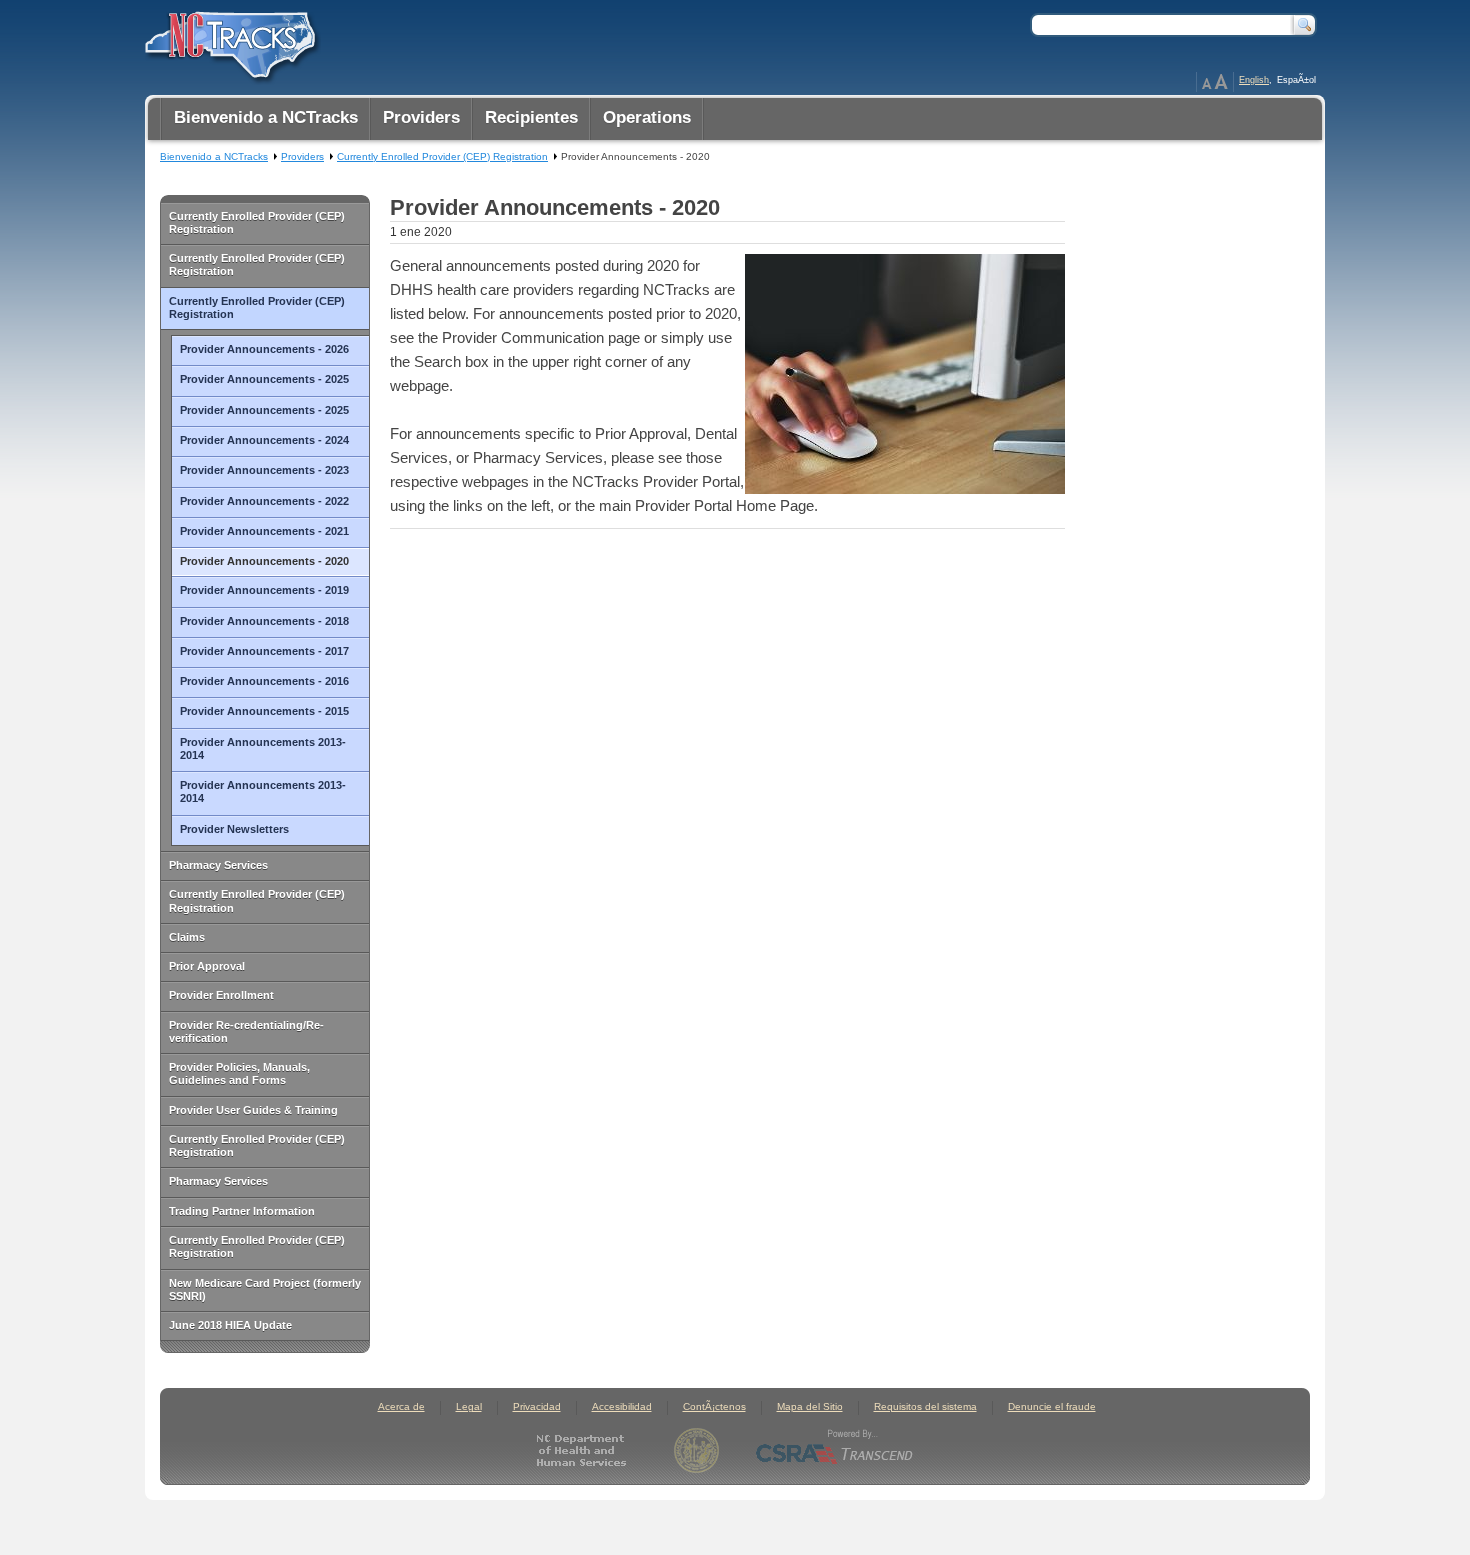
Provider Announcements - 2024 (264, 440)
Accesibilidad (622, 1406)
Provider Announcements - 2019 (264, 590)
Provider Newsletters (234, 829)
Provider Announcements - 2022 (264, 501)
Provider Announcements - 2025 (264, 379)
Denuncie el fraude (1052, 1406)
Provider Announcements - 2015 (264, 711)
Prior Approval (207, 966)
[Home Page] (228, 41)
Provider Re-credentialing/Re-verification (246, 1031)
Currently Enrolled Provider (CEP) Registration (257, 222)
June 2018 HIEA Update (230, 1325)
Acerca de (401, 1406)
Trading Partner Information (242, 1211)
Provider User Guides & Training (253, 1110)
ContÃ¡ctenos (714, 1406)
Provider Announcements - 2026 (264, 349)
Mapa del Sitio (810, 1406)
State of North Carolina (696, 1450)
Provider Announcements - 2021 (264, 531)
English (1254, 80)
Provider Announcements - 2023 (264, 470)
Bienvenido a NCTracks (214, 156)
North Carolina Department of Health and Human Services (585, 1450)
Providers (302, 156)
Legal (469, 1406)
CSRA (835, 1450)
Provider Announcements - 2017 (264, 651)
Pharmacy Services (218, 865)
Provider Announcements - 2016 (264, 681)
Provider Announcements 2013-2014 (263, 748)
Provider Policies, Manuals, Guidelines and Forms (239, 1073)
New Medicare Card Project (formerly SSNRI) (265, 1289)
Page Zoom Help (1215, 82)
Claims (187, 937)
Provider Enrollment (221, 995)
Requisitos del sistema (925, 1406)
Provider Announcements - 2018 (264, 621)
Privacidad (537, 1406)
